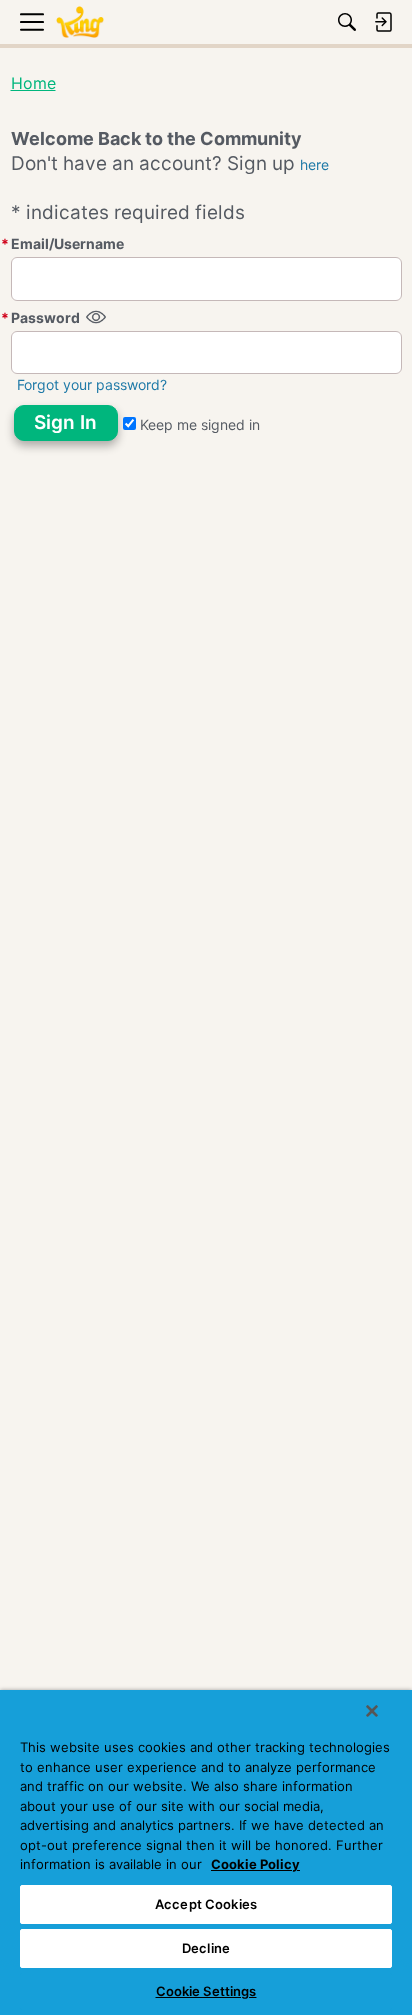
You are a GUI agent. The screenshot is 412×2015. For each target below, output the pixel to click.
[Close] (372, 1711)
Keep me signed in (198, 424)
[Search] (347, 22)
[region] (206, 1852)
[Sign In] (383, 22)
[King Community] (80, 22)
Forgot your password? (92, 384)
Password (45, 317)
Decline (206, 1948)
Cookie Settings (206, 1991)
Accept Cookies (206, 1904)
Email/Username (67, 243)
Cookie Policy (255, 1864)
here (314, 164)
